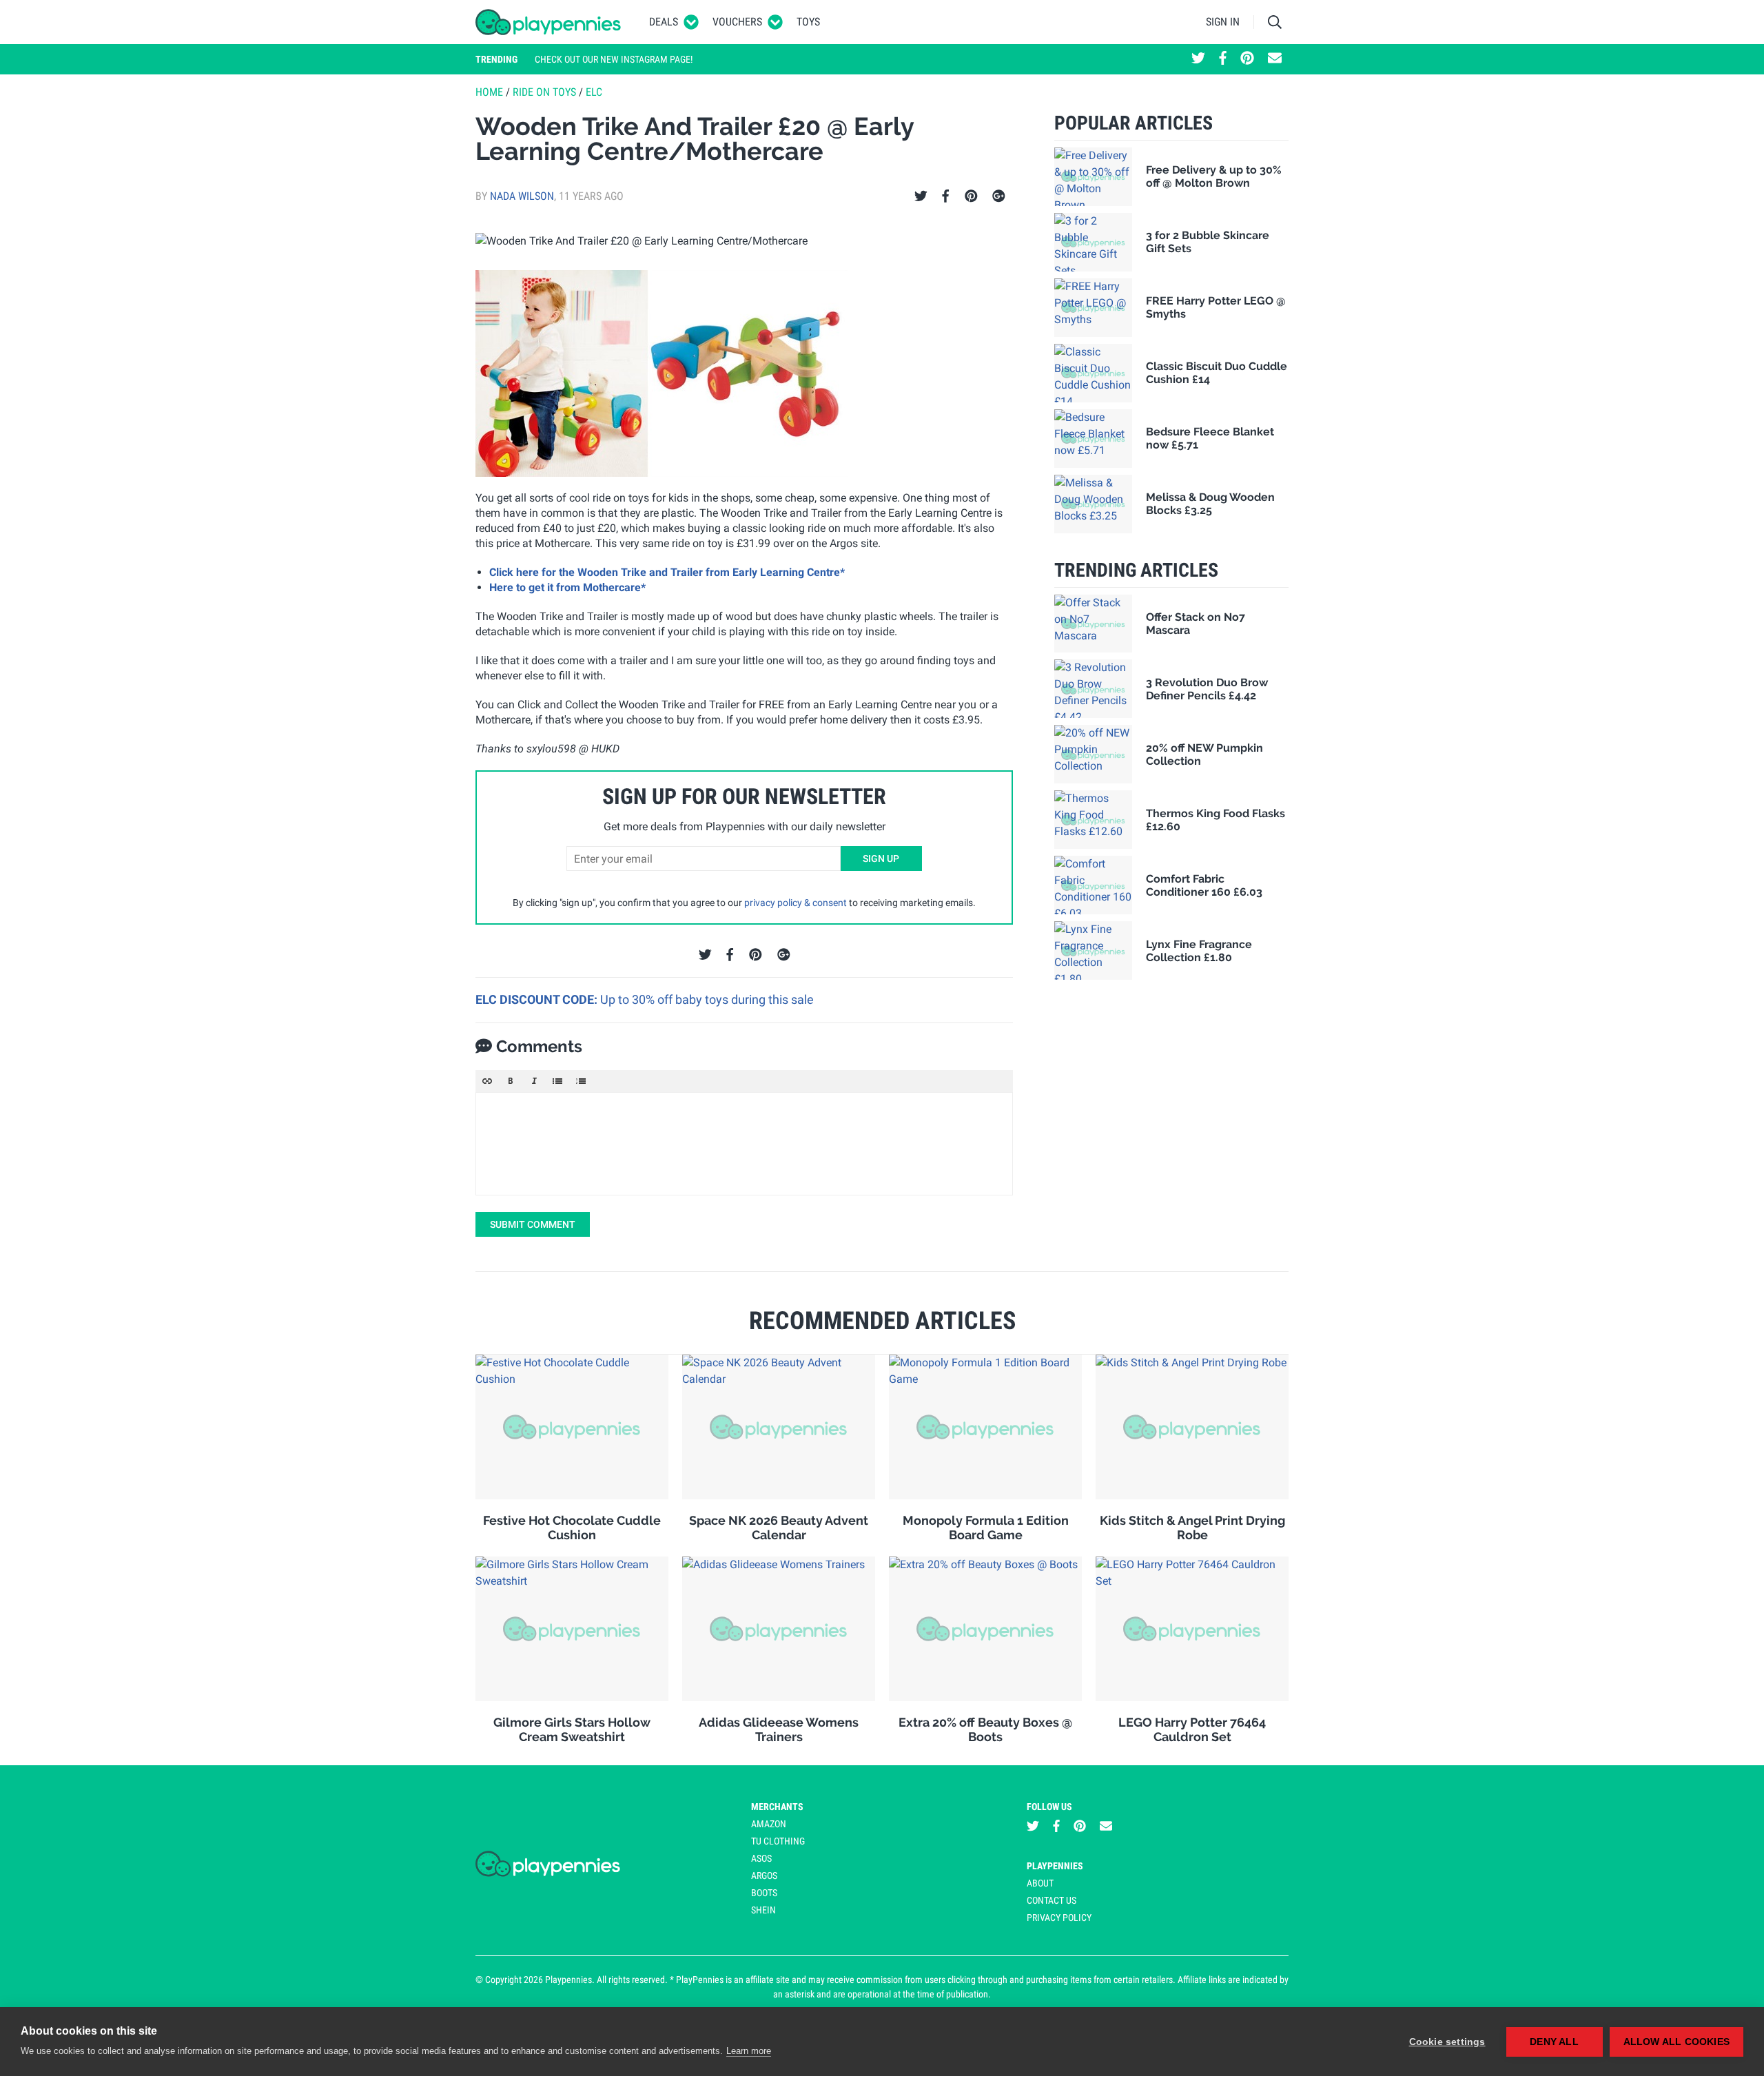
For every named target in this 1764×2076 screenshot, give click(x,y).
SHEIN (763, 1910)
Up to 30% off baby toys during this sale (707, 999)
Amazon (769, 1824)
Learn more (749, 2051)
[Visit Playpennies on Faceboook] (1223, 59)
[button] (487, 1081)
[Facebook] (945, 196)
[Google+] (999, 196)
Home (489, 92)
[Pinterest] (971, 196)
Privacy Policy (1059, 1918)
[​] (744, 1144)
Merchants (777, 1807)
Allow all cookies (1676, 2042)
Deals (664, 22)
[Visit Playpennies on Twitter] (1198, 59)
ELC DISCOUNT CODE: (538, 999)
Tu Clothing (778, 1841)
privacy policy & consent (796, 903)
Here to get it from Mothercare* (567, 587)
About (1040, 1883)
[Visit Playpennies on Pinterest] (1247, 59)
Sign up (881, 859)
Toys (808, 22)
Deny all (1554, 2042)
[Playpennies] (548, 22)
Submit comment (533, 1224)
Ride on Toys (544, 92)
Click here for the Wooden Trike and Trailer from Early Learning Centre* (667, 572)
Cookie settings (1447, 2042)
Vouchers (737, 22)
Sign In (1223, 22)
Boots (764, 1893)
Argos (764, 1875)
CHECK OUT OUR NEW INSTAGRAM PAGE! (614, 59)
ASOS (761, 1858)
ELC (594, 92)
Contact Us (1052, 1900)
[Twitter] (921, 196)
